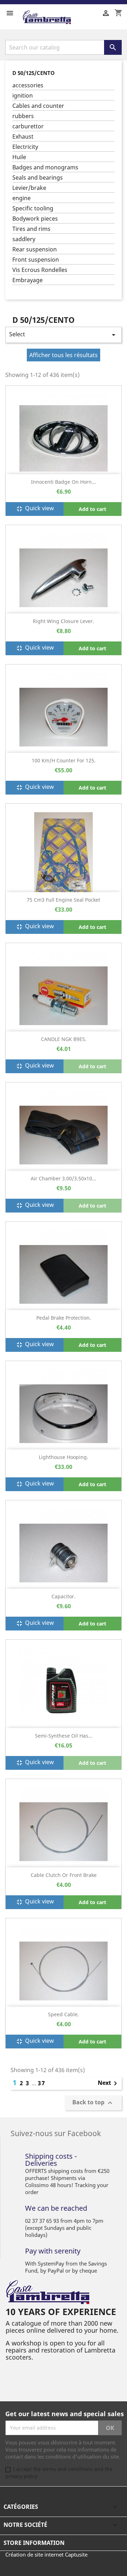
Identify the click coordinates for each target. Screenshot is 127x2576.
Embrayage (28, 280)
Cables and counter (38, 106)
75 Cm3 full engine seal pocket (64, 900)
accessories (28, 85)
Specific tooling (33, 208)
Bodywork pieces (35, 219)
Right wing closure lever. (64, 621)
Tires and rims (31, 229)
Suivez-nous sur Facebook (56, 2133)
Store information (34, 2543)
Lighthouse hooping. (64, 1457)
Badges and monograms (45, 167)
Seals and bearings (38, 178)
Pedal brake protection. (64, 1318)
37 (42, 2083)
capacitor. (64, 1596)
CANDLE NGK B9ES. (64, 1039)
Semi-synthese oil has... (64, 1736)
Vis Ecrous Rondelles (40, 270)
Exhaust (23, 137)
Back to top (93, 2103)
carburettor (28, 126)
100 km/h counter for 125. (64, 760)
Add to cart (92, 509)
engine (22, 198)
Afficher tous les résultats (64, 355)
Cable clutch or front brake (64, 1875)
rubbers (23, 116)
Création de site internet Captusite (46, 2554)
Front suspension (36, 260)
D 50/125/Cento (34, 73)
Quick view (35, 509)
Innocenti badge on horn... (64, 482)
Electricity (25, 147)
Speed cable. (64, 2014)
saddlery (24, 239)
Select (64, 335)
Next (109, 2083)
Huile (19, 157)
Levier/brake (29, 188)
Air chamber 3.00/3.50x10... (64, 1178)
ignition (23, 96)
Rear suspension (35, 249)
